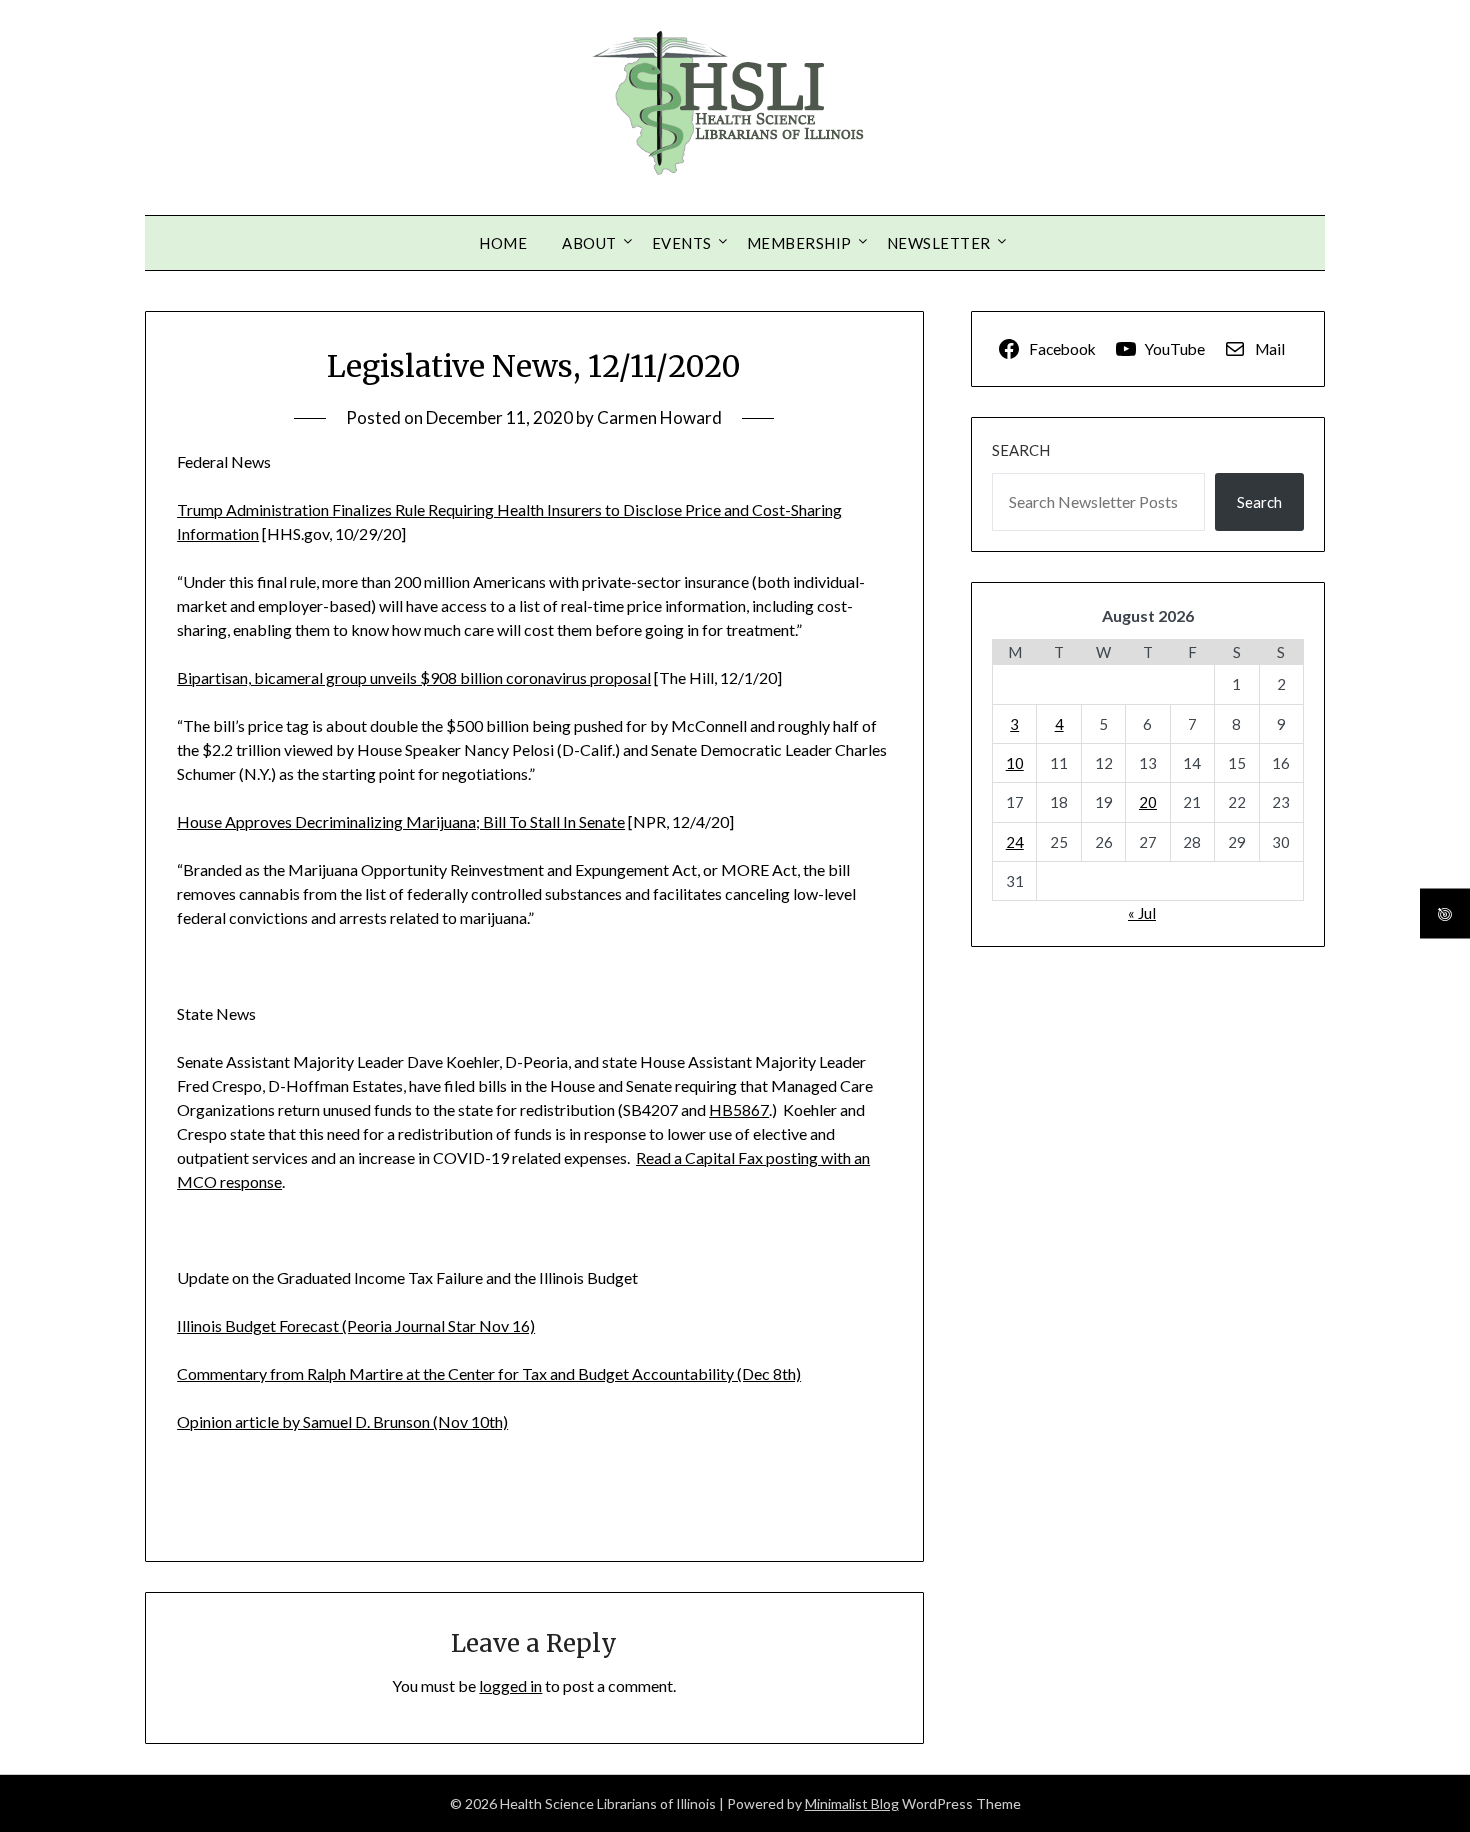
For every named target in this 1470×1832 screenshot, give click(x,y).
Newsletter (939, 243)
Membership (799, 243)
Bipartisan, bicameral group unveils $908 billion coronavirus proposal (414, 677)
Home (503, 243)
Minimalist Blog (852, 1803)
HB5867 (739, 1109)
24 (1015, 842)
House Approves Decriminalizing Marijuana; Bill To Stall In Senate (401, 821)
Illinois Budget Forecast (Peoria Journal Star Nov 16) (356, 1325)
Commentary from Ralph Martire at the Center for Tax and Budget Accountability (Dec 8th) (489, 1373)
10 (1015, 763)
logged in (510, 1685)
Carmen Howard (659, 417)
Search (1021, 450)
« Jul (1142, 913)
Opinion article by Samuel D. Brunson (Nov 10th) (342, 1421)
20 (1148, 802)
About (589, 243)
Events (682, 243)
